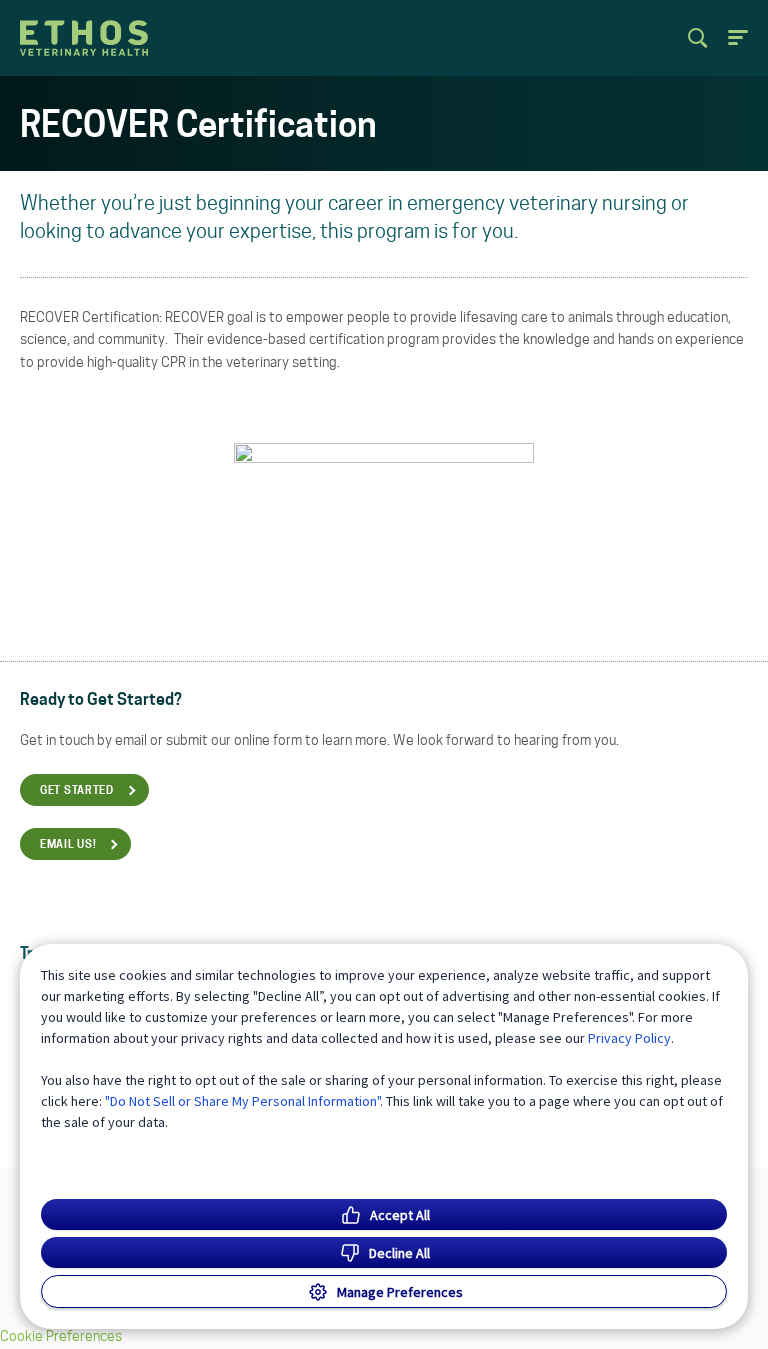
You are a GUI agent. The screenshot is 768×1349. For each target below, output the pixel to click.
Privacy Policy (629, 1038)
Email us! (68, 845)
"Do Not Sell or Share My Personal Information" (242, 1101)
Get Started (77, 791)
